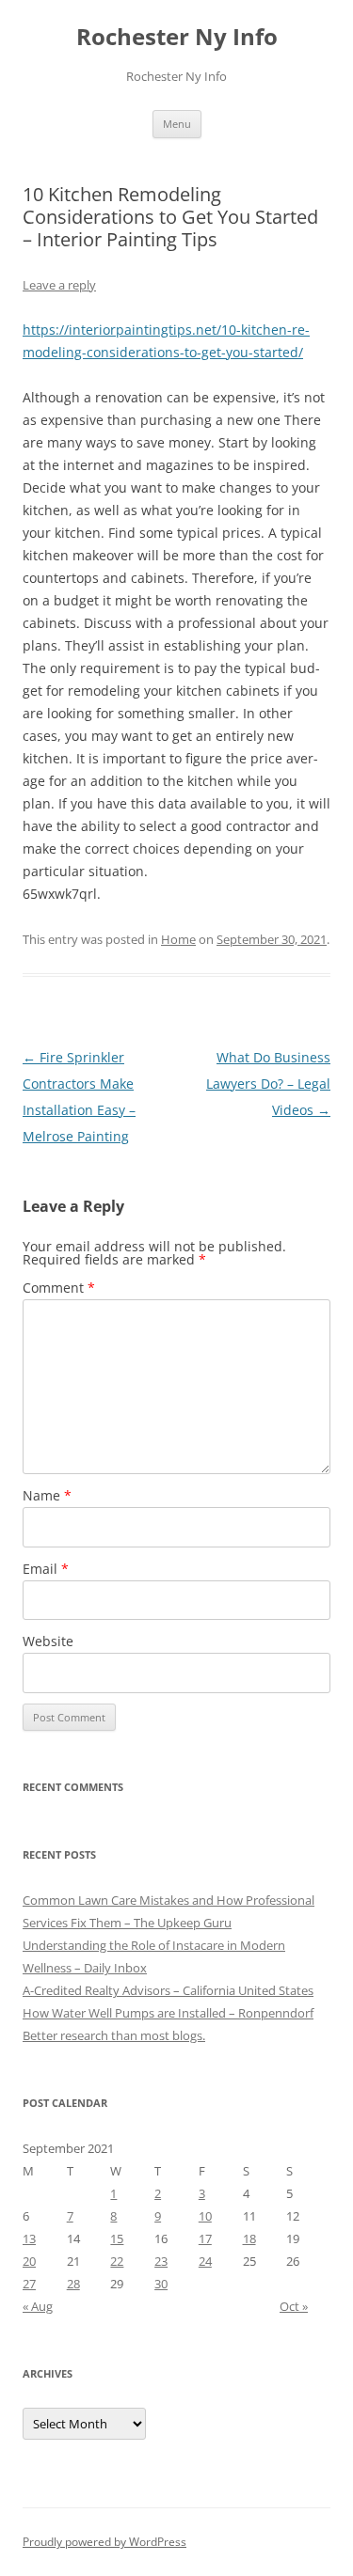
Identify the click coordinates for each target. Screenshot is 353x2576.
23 (161, 2261)
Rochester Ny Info (177, 37)
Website (48, 1641)
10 (205, 2216)
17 (205, 2238)
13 (29, 2238)
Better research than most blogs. (114, 2035)
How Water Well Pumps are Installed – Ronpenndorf (168, 2013)
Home (178, 939)
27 (29, 2284)
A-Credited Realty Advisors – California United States (168, 1990)
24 (205, 2261)
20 (29, 2261)
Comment (59, 1288)
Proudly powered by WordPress (104, 2542)
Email (46, 1569)
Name (47, 1495)
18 (249, 2238)
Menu (177, 124)
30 (161, 2284)
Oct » (294, 2306)
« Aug (38, 2306)
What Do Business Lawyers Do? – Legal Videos (268, 1084)
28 (73, 2284)
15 (117, 2238)
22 (117, 2261)
